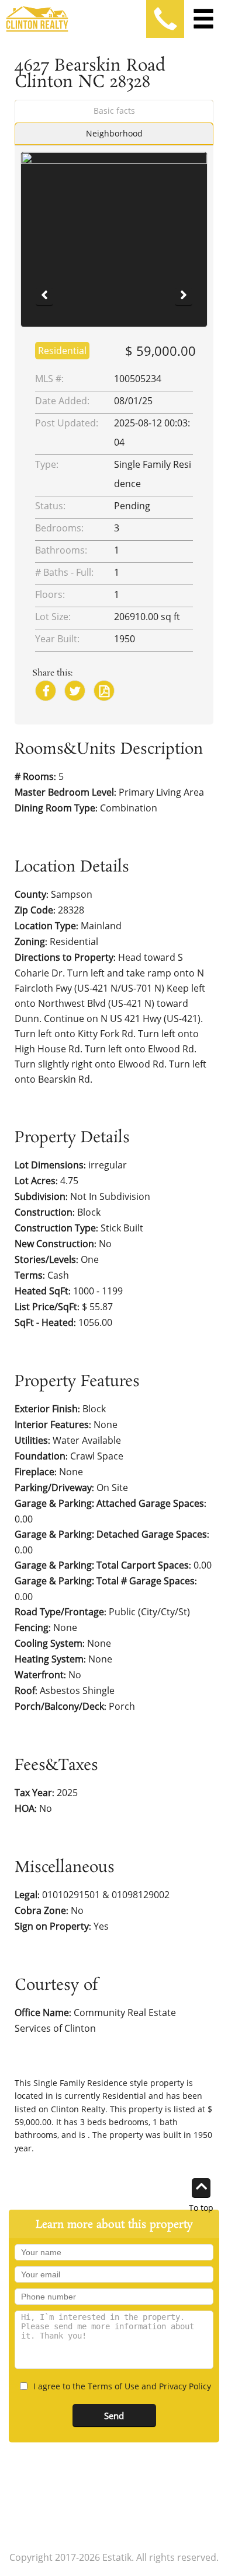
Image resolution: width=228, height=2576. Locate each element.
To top (201, 2207)
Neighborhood (114, 133)
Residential (62, 351)
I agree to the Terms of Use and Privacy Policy (122, 2386)
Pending (132, 506)
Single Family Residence (80, 2083)
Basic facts (114, 111)
